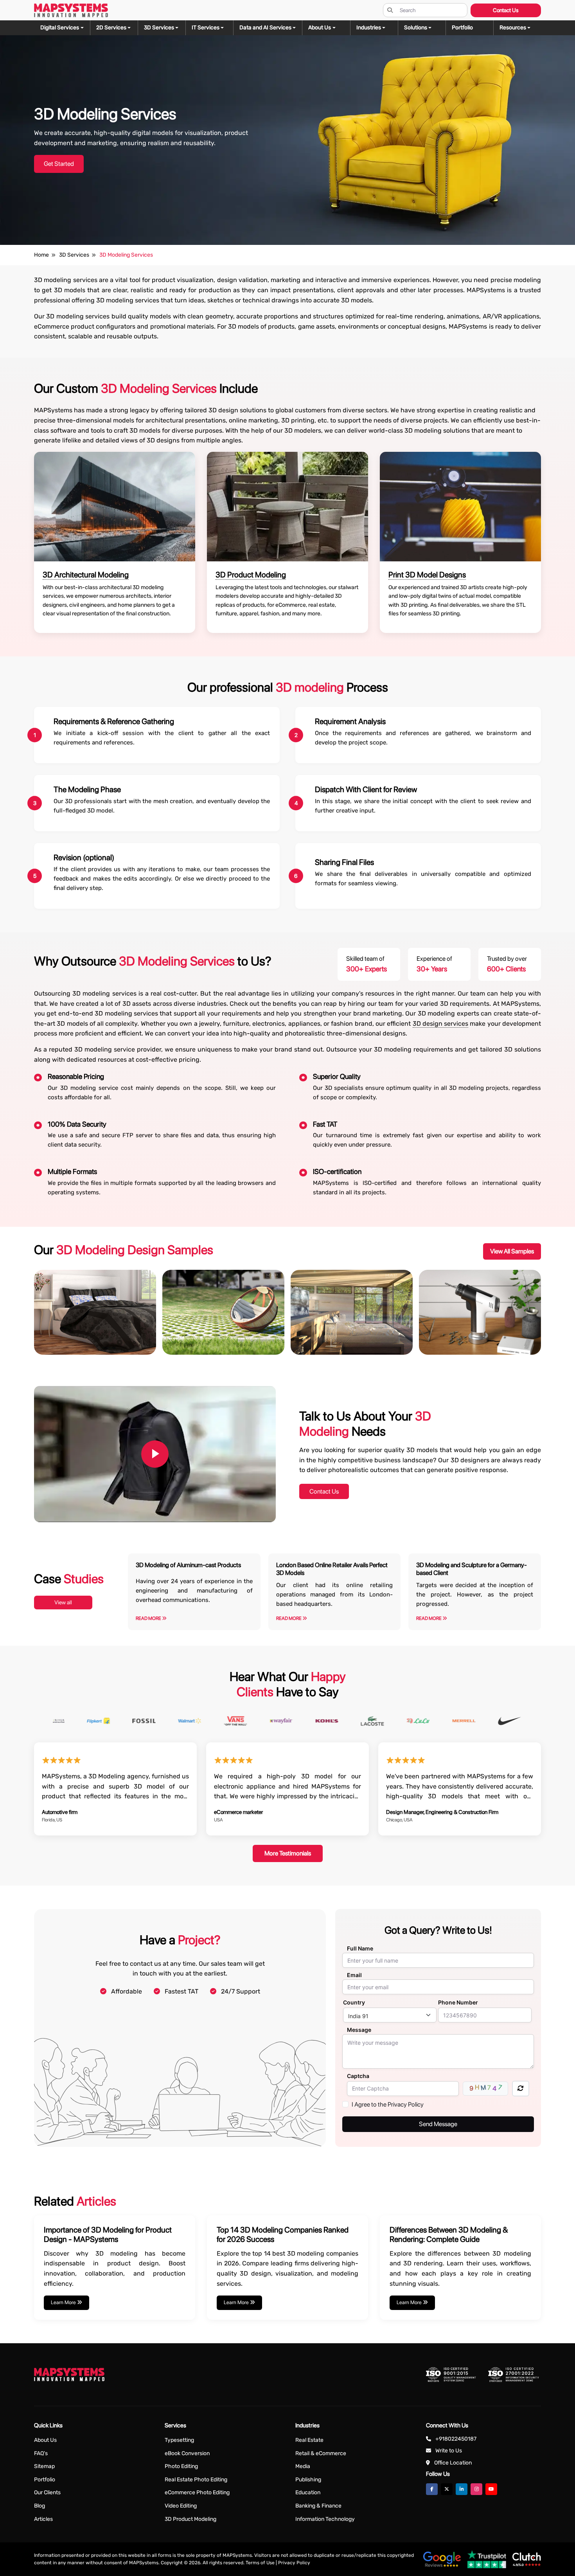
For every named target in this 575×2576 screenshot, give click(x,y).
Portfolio (45, 2480)
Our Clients (47, 2492)
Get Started (59, 164)
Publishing (308, 2480)
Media (303, 2466)
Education (308, 2492)
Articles (43, 2519)
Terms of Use (260, 2563)
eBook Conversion (187, 2453)
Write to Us (449, 2451)
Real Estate (309, 2440)
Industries (369, 28)
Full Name (360, 1948)
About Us (45, 2440)
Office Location (453, 2463)
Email (354, 1975)
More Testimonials (288, 1853)
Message (359, 2030)
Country (354, 2002)
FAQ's (41, 2453)
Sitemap (44, 2466)
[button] (517, 28)
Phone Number (458, 2002)
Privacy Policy (294, 2563)
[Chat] (17, 1063)
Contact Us (506, 10)
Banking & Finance (318, 2506)
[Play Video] (155, 1454)
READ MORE (149, 1618)
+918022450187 (456, 2439)
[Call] (17, 1107)
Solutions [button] (416, 28)
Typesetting (179, 2440)
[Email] (17, 1085)
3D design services (441, 1024)
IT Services (206, 28)
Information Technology (325, 2519)
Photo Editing (181, 2466)
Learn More (64, 2302)
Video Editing (181, 2506)
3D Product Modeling (251, 575)
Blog (40, 2506)
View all (63, 1602)
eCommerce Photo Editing (197, 2492)
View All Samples (512, 1251)
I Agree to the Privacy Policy (388, 2104)
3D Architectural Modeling (86, 575)
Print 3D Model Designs (427, 575)
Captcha (358, 2076)
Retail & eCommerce (321, 2453)
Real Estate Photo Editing (196, 2480)
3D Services (159, 28)
